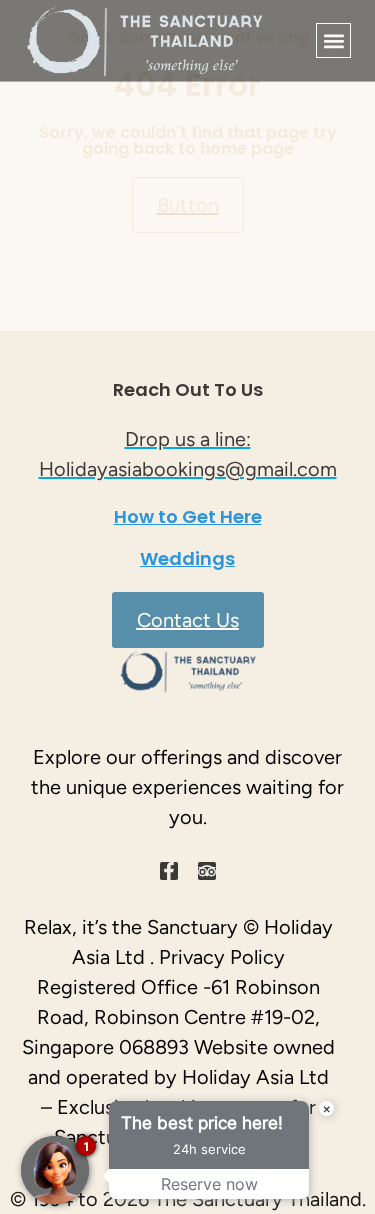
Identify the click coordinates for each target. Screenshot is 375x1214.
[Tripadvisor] (207, 871)
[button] (333, 40)
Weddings (187, 558)
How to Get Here (188, 516)
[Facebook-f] (169, 871)
